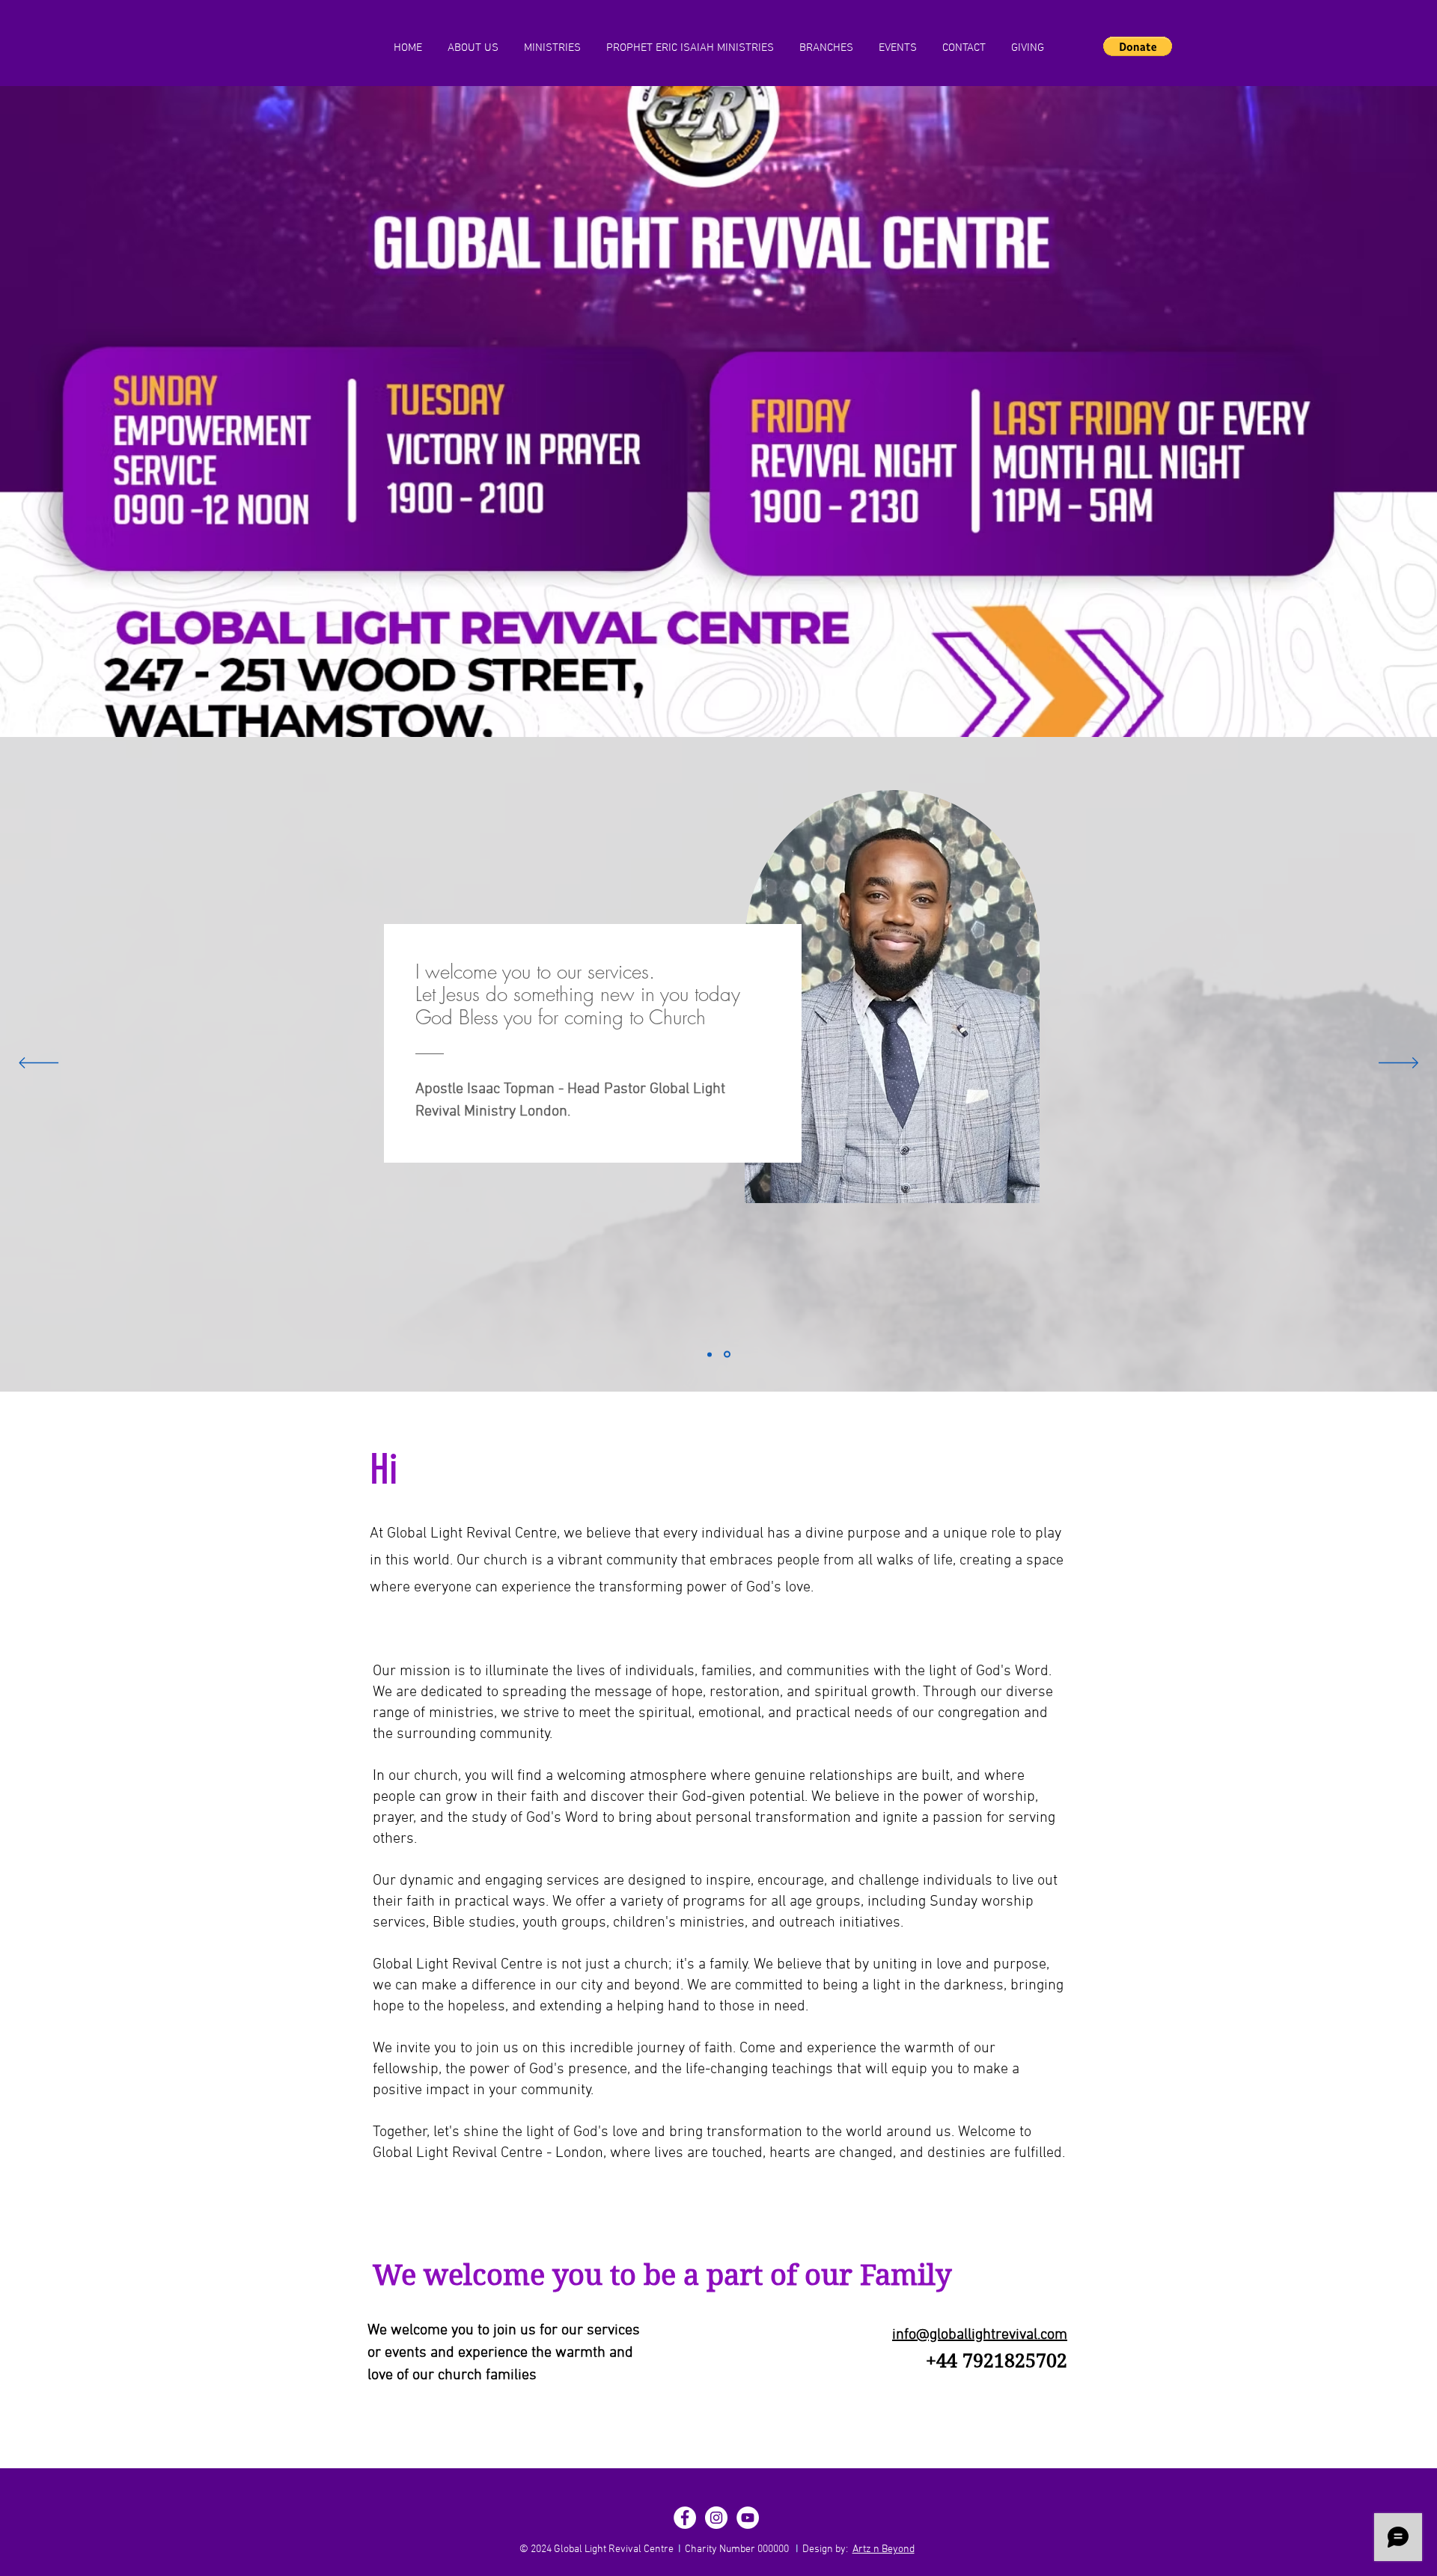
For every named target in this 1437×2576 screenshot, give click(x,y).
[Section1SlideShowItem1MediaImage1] (711, 1355)
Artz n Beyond (884, 2549)
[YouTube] (748, 2518)
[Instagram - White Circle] (716, 2518)
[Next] (1398, 1064)
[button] (1138, 46)
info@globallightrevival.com (980, 2335)
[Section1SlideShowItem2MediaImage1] (728, 1354)
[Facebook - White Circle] (685, 2518)
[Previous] (39, 1064)
